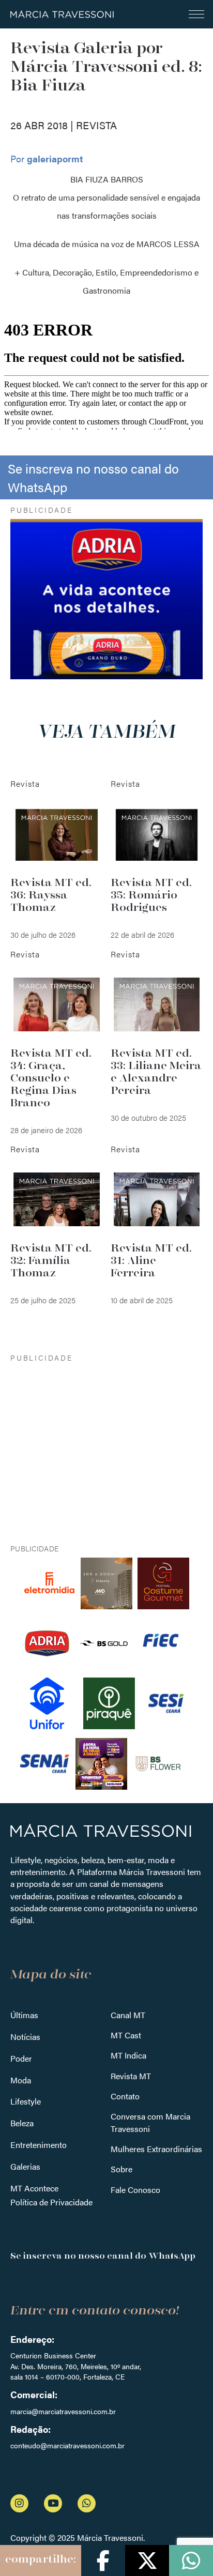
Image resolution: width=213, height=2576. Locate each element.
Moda (21, 2080)
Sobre (121, 2169)
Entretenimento (39, 2145)
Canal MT (128, 2015)
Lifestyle (26, 2101)
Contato (125, 2096)
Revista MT (131, 2076)
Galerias (25, 2166)
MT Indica (128, 2055)
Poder (21, 2058)
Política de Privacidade (51, 2202)
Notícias (25, 2037)
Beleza (22, 2123)
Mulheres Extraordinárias (156, 2149)
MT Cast (126, 2035)
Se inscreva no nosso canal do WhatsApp (93, 477)
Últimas (24, 2015)
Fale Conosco (135, 2190)
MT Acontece (34, 2188)
